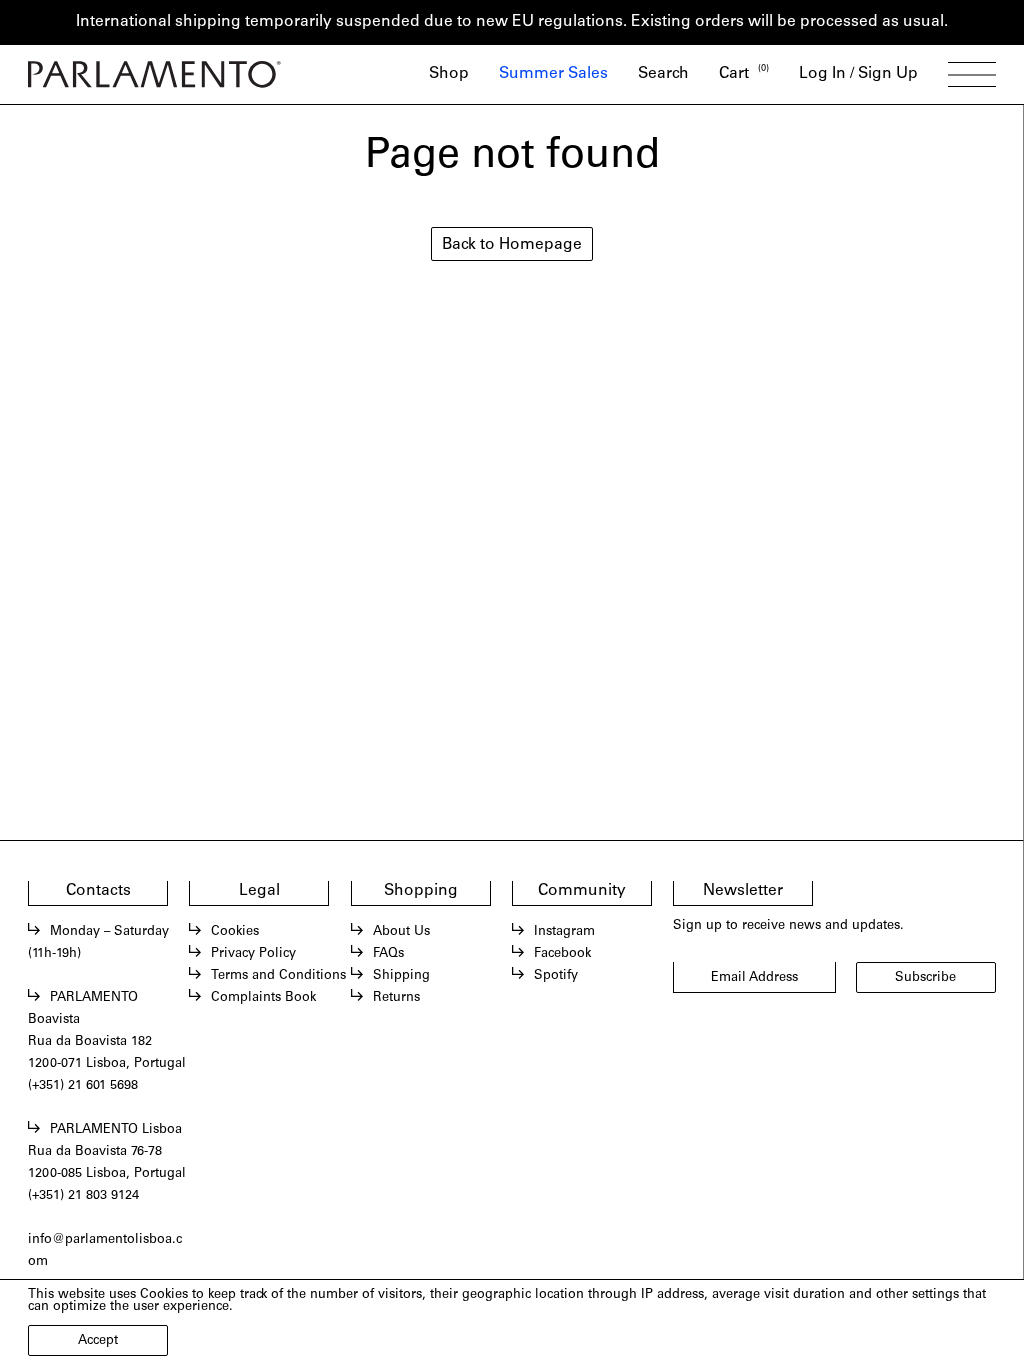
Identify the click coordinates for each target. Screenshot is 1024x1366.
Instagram (564, 932)
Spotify (556, 976)
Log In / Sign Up (858, 74)
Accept (98, 1341)
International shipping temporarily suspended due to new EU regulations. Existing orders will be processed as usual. (512, 22)
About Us (401, 932)
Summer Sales (553, 74)
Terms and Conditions (278, 976)
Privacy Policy (253, 954)
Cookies (235, 932)
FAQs (388, 954)
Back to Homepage (512, 245)
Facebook (562, 954)
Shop (449, 74)
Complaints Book (263, 998)
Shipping (401, 976)
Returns (396, 998)
